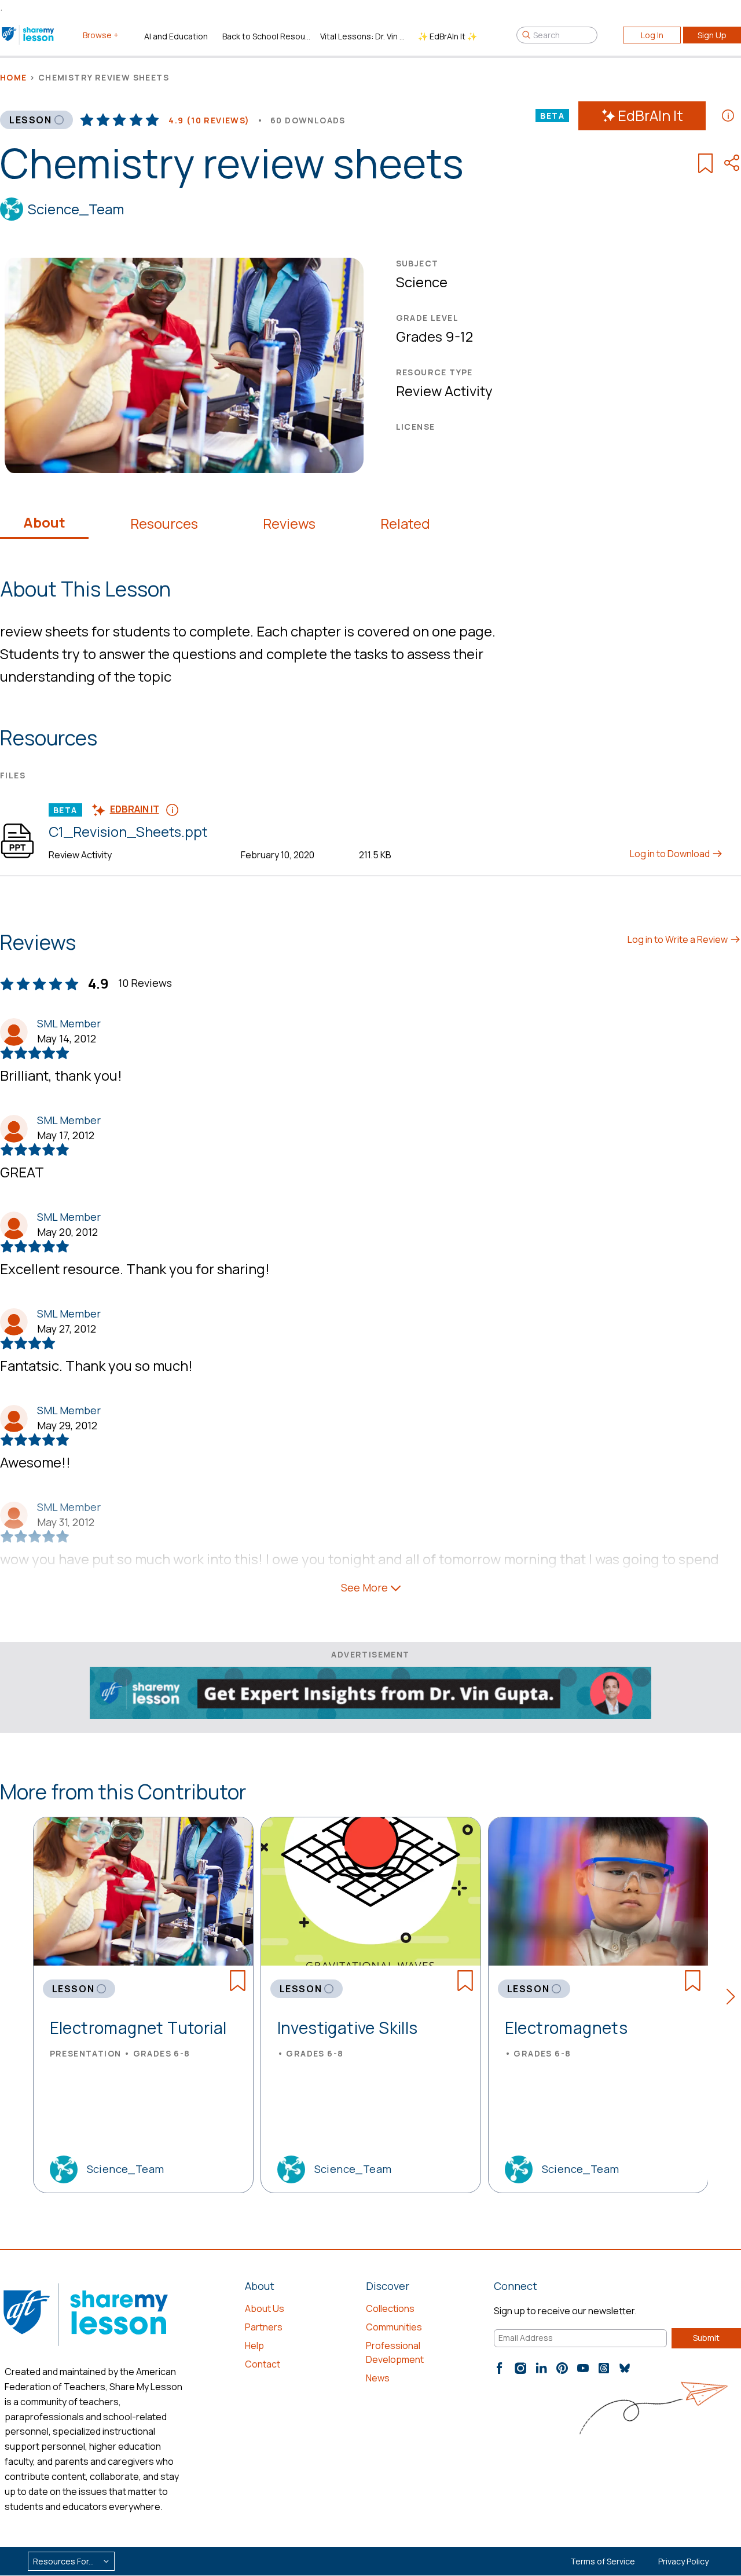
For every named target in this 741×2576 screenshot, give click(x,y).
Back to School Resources (267, 36)
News (378, 2378)
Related (405, 524)
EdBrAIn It (650, 116)
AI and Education (176, 36)
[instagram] (520, 2368)
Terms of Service (603, 2561)
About (44, 522)
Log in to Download (671, 854)
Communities (394, 2327)
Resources (164, 524)
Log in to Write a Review (678, 939)
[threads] (604, 2368)
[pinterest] (562, 2368)
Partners (264, 2327)
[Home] (29, 35)
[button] (734, 1999)
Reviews (289, 524)
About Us (265, 2308)
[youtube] (583, 2368)
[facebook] (500, 2368)
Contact (263, 2364)
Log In (652, 35)
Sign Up (712, 35)
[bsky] (625, 2368)
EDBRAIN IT (135, 809)
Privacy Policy (683, 2561)
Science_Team (76, 209)
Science (422, 282)
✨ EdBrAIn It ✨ (447, 36)
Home (14, 77)
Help (254, 2346)
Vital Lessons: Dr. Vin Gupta (364, 36)
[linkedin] (541, 2368)
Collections (390, 2308)
